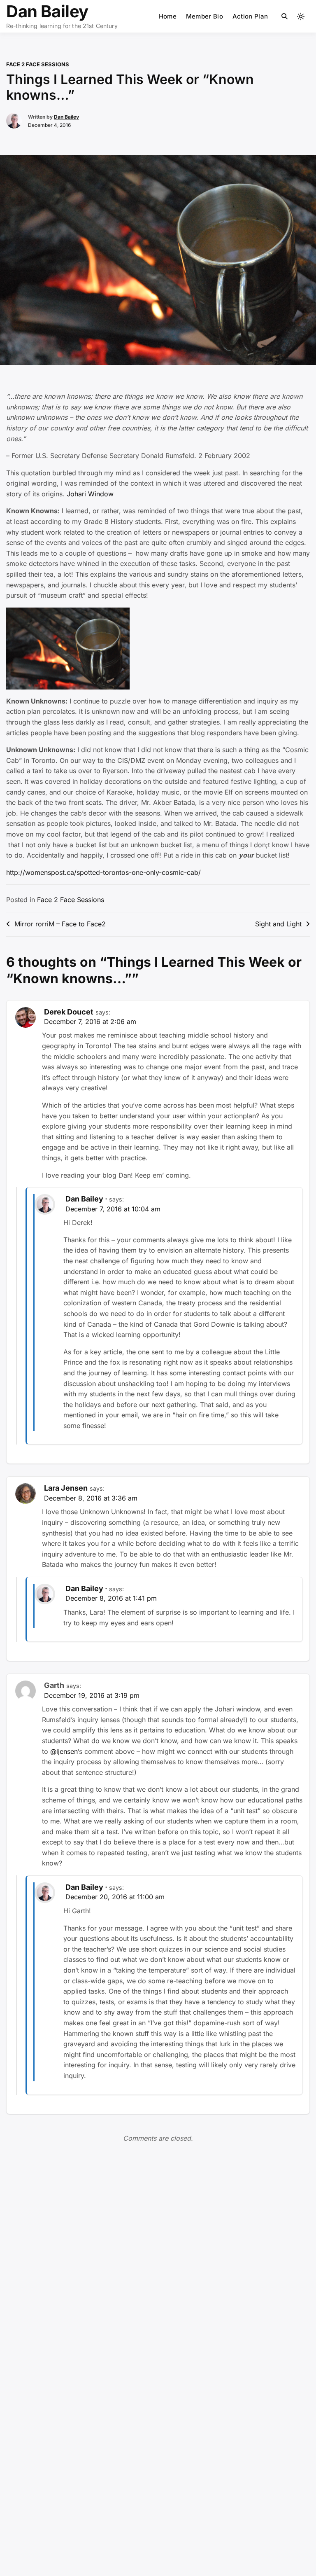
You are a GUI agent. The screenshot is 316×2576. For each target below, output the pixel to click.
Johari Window (90, 494)
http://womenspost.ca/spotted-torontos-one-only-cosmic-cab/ (103, 872)
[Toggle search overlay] (285, 16)
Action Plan (250, 16)
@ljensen (64, 1751)
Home (168, 16)
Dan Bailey (47, 11)
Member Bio (204, 16)
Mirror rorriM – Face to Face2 (60, 924)
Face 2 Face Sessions (38, 64)
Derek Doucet (69, 1012)
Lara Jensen (66, 1488)
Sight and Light (278, 924)
